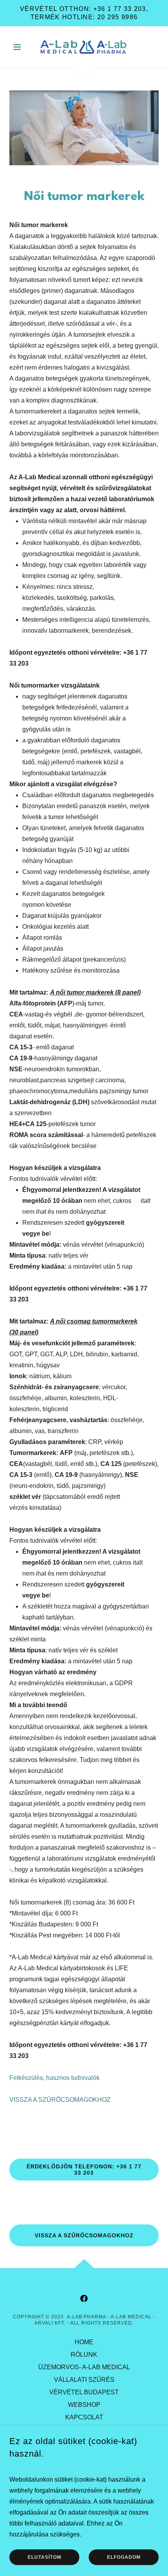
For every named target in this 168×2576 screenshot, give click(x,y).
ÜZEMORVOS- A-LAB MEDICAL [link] (84, 2367)
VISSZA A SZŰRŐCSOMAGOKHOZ (60, 2100)
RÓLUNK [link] (84, 2355)
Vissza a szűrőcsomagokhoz (84, 2235)
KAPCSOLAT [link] (84, 2417)
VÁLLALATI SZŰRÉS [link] (84, 2380)
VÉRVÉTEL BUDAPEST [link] (84, 2392)
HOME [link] (84, 2342)
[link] (84, 47)
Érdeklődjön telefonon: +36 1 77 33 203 (84, 2170)
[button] (21, 47)
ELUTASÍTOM (45, 2557)
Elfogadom (124, 2557)
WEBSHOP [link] (84, 2405)
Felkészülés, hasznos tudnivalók (55, 2078)
